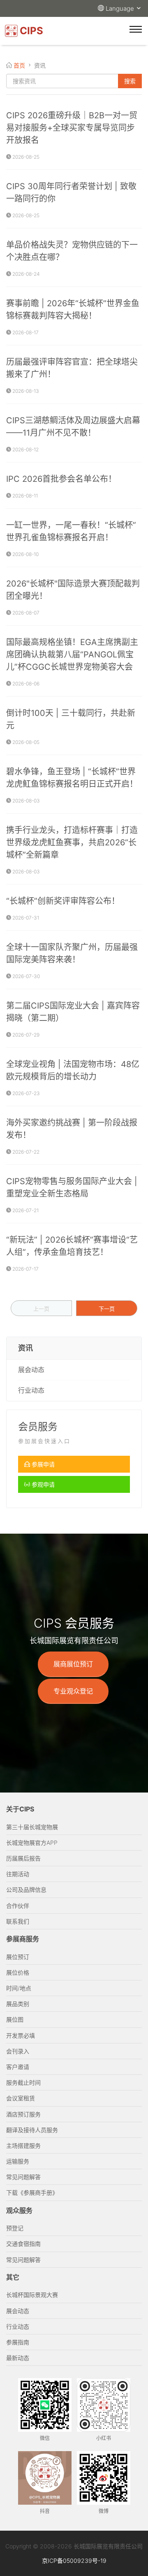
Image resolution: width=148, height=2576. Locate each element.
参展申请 (42, 1464)
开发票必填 (21, 2035)
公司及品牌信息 (26, 1890)
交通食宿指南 (23, 2244)
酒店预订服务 (23, 2114)
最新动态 (18, 2358)
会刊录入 (18, 2051)
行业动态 (31, 1390)
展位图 (15, 2019)
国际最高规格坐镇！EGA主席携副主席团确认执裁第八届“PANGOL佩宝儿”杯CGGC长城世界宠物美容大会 (72, 655)
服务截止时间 (23, 2082)
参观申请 (42, 1484)
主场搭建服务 (23, 2145)
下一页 (107, 1309)
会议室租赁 (21, 2098)
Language (121, 8)
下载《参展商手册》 (32, 2192)
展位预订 (18, 1957)
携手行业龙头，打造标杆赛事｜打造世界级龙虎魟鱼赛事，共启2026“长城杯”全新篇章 (72, 842)
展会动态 (31, 1370)
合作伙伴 (18, 1906)
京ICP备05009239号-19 (74, 2561)
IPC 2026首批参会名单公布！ (61, 479)
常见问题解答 (23, 2177)
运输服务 (18, 2161)
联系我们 (18, 1921)
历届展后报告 (23, 1858)
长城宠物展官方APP (32, 1843)
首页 (19, 65)
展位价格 (18, 1972)
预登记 (15, 2228)
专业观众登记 (73, 1691)
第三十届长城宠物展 (32, 1827)
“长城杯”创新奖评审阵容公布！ (63, 901)
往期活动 (18, 1874)
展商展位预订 (73, 1664)
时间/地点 (19, 1988)
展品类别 (18, 2004)
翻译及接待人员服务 (32, 2130)
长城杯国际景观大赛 (32, 2295)
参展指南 (18, 2342)
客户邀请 (18, 2067)
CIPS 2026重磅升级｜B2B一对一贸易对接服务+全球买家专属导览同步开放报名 (72, 128)
